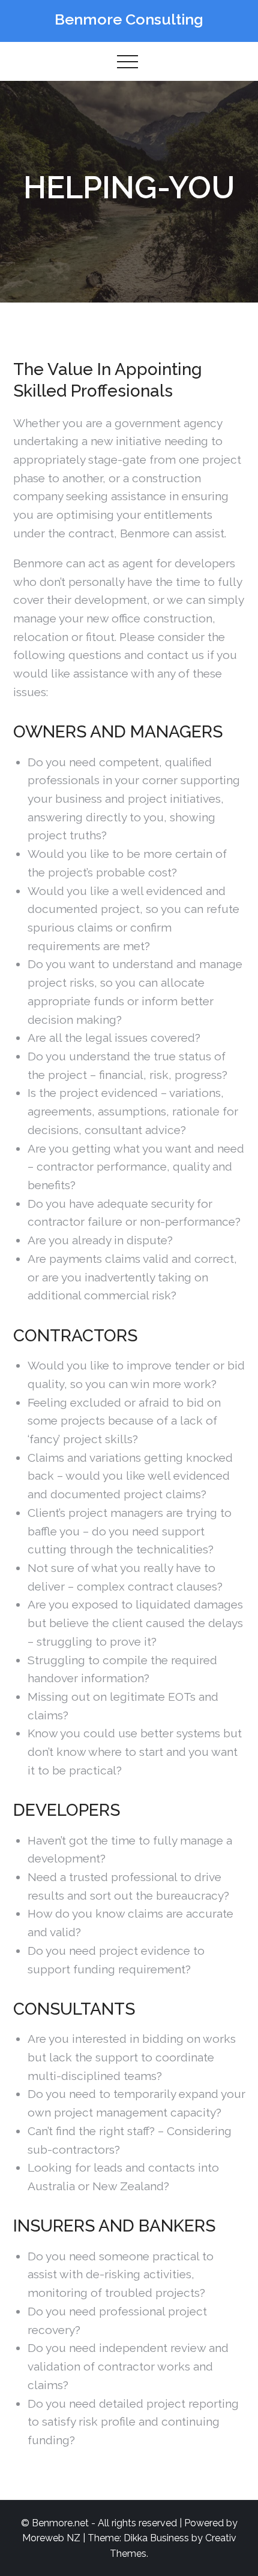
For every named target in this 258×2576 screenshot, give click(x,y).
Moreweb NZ (51, 2538)
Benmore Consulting (129, 19)
